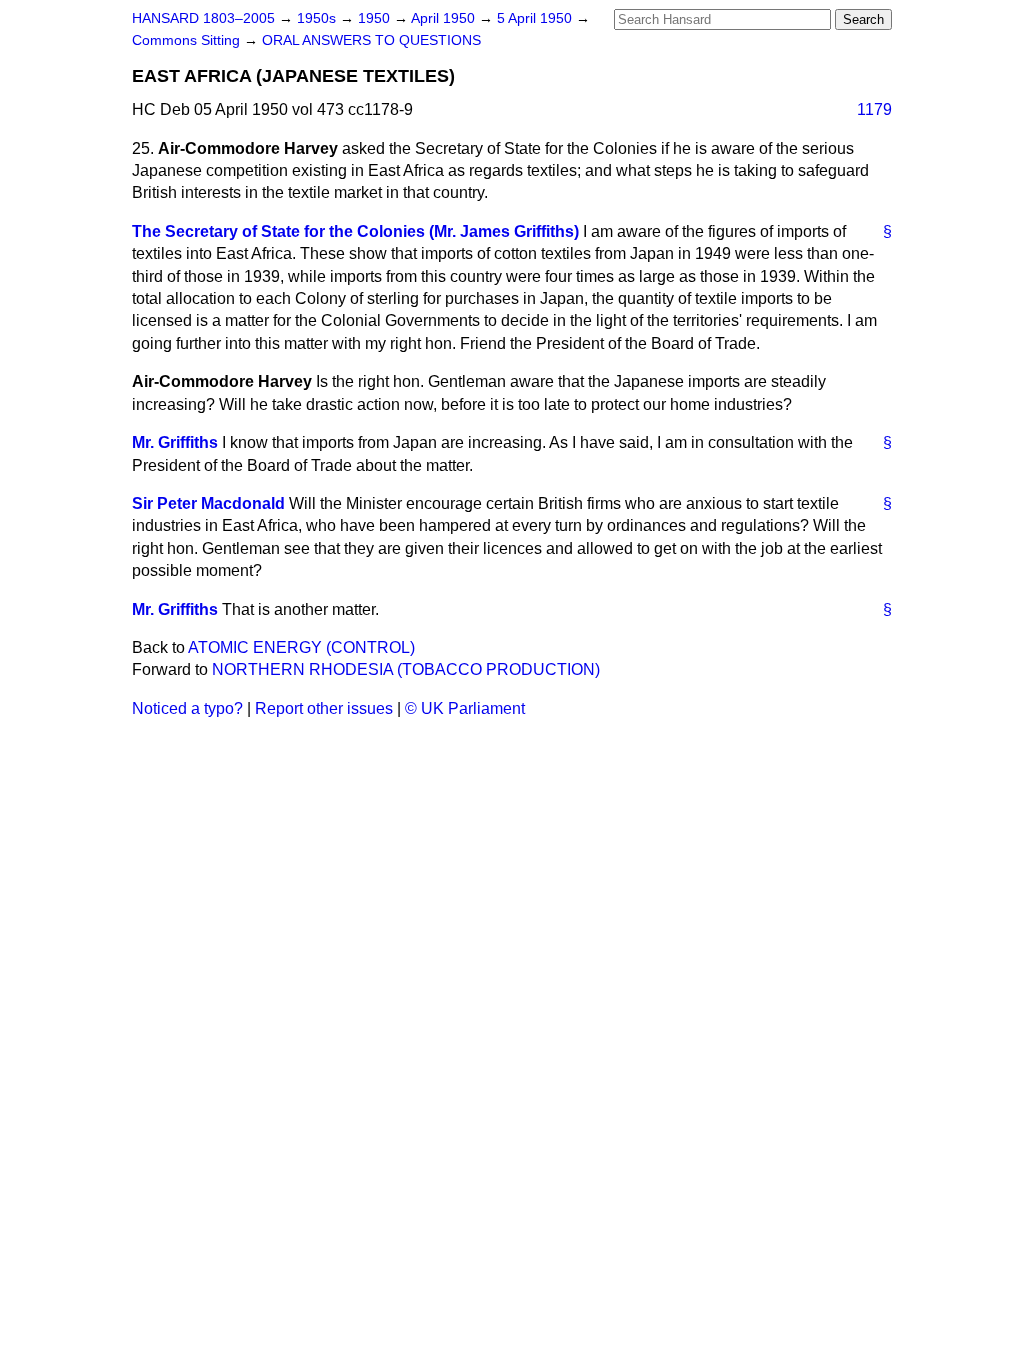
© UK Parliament (465, 708)
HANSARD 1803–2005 (203, 18)
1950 (376, 18)
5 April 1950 (536, 18)
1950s (318, 18)
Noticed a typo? (187, 708)
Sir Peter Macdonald (208, 503)
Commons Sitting (188, 40)
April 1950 (445, 18)
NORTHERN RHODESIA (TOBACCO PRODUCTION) (406, 669)
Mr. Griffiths (175, 442)
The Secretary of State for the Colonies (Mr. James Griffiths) (355, 231)
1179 (874, 109)
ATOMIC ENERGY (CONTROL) (301, 647)
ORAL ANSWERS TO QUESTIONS (371, 40)
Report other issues (324, 708)
